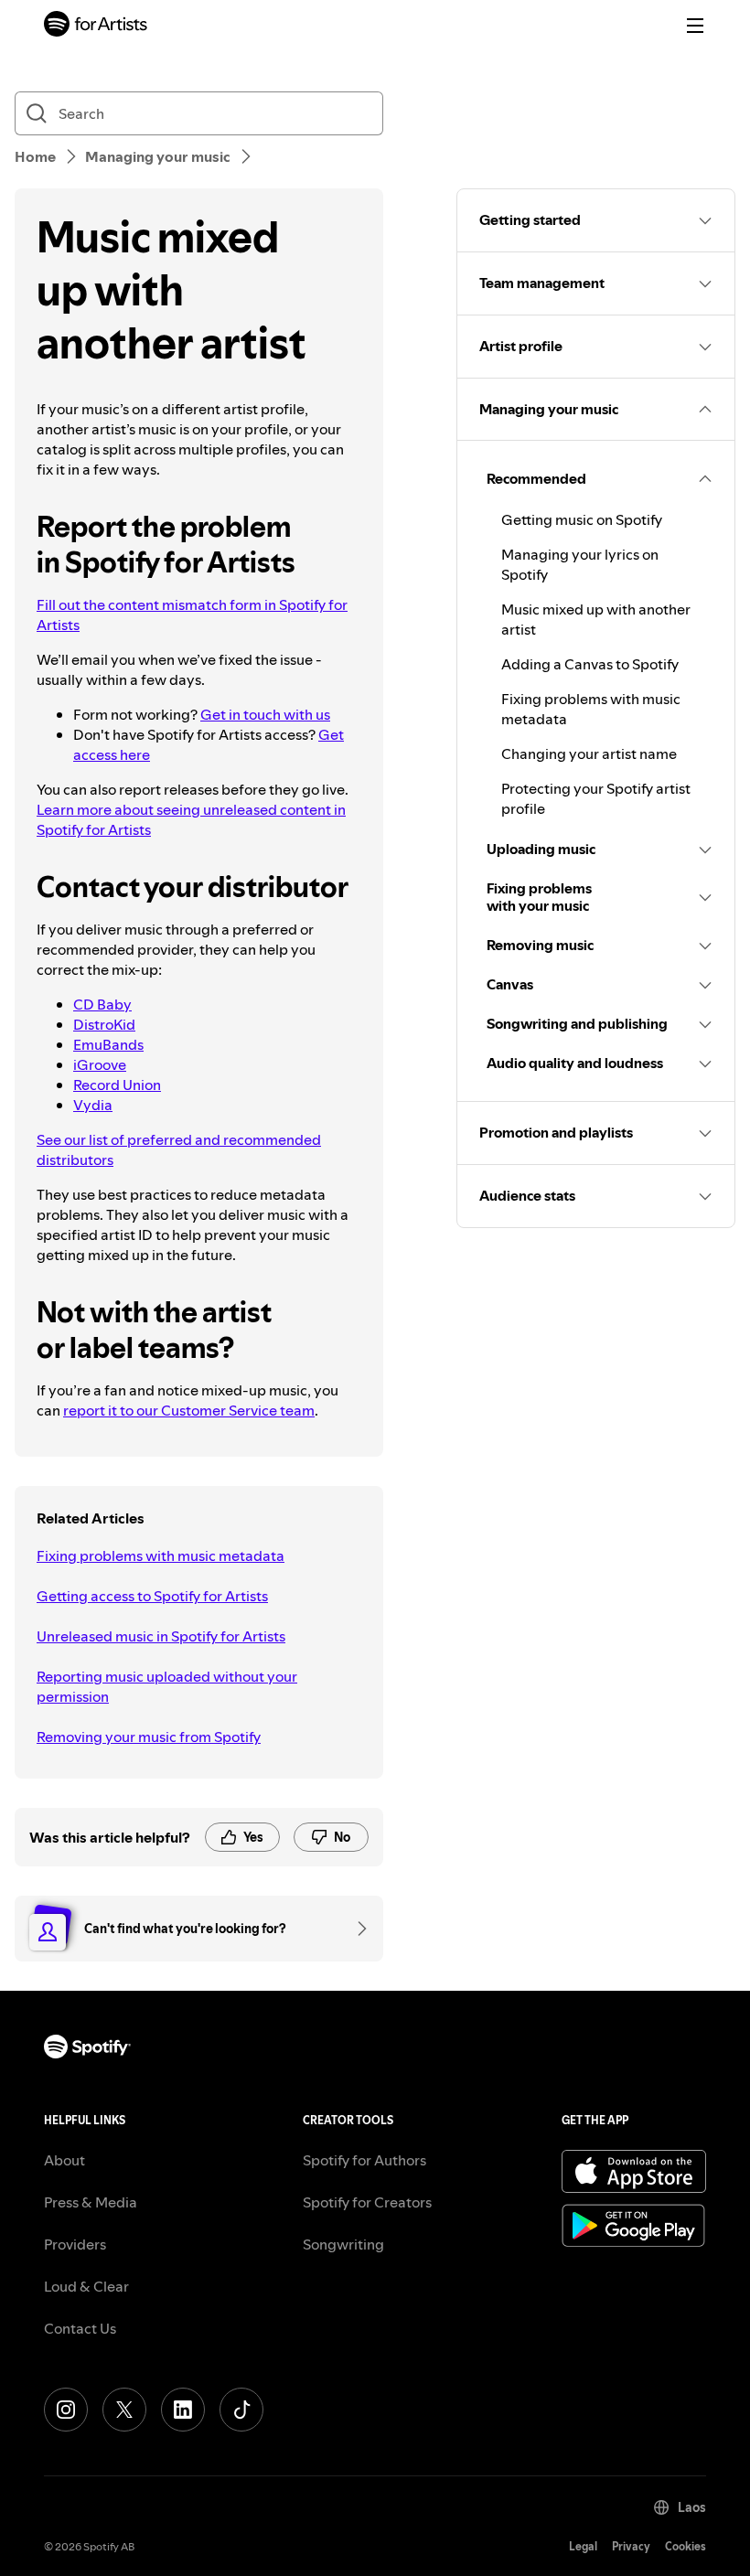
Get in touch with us (265, 714)
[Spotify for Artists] (96, 26)
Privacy (631, 2546)
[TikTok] (241, 2410)
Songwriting (343, 2244)
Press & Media (91, 2202)
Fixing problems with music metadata (161, 1555)
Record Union (117, 1085)
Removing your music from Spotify (149, 1737)
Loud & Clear (86, 2286)
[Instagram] (66, 2410)
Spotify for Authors (364, 2160)
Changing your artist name (589, 754)
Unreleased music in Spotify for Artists (161, 1636)
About (64, 2160)
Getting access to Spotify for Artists (152, 1596)
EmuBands (108, 1044)
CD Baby (102, 1004)
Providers (75, 2244)
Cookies (686, 2546)
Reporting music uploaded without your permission (167, 1686)
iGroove (100, 1064)
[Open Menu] (695, 26)
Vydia (93, 1105)
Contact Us (80, 2328)
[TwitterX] (124, 2410)
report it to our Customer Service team (189, 1410)
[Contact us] (356, 1929)
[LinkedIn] (183, 2410)
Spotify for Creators (367, 2202)
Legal (583, 2546)
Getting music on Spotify (582, 519)
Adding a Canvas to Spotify (590, 664)
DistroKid (104, 1024)
